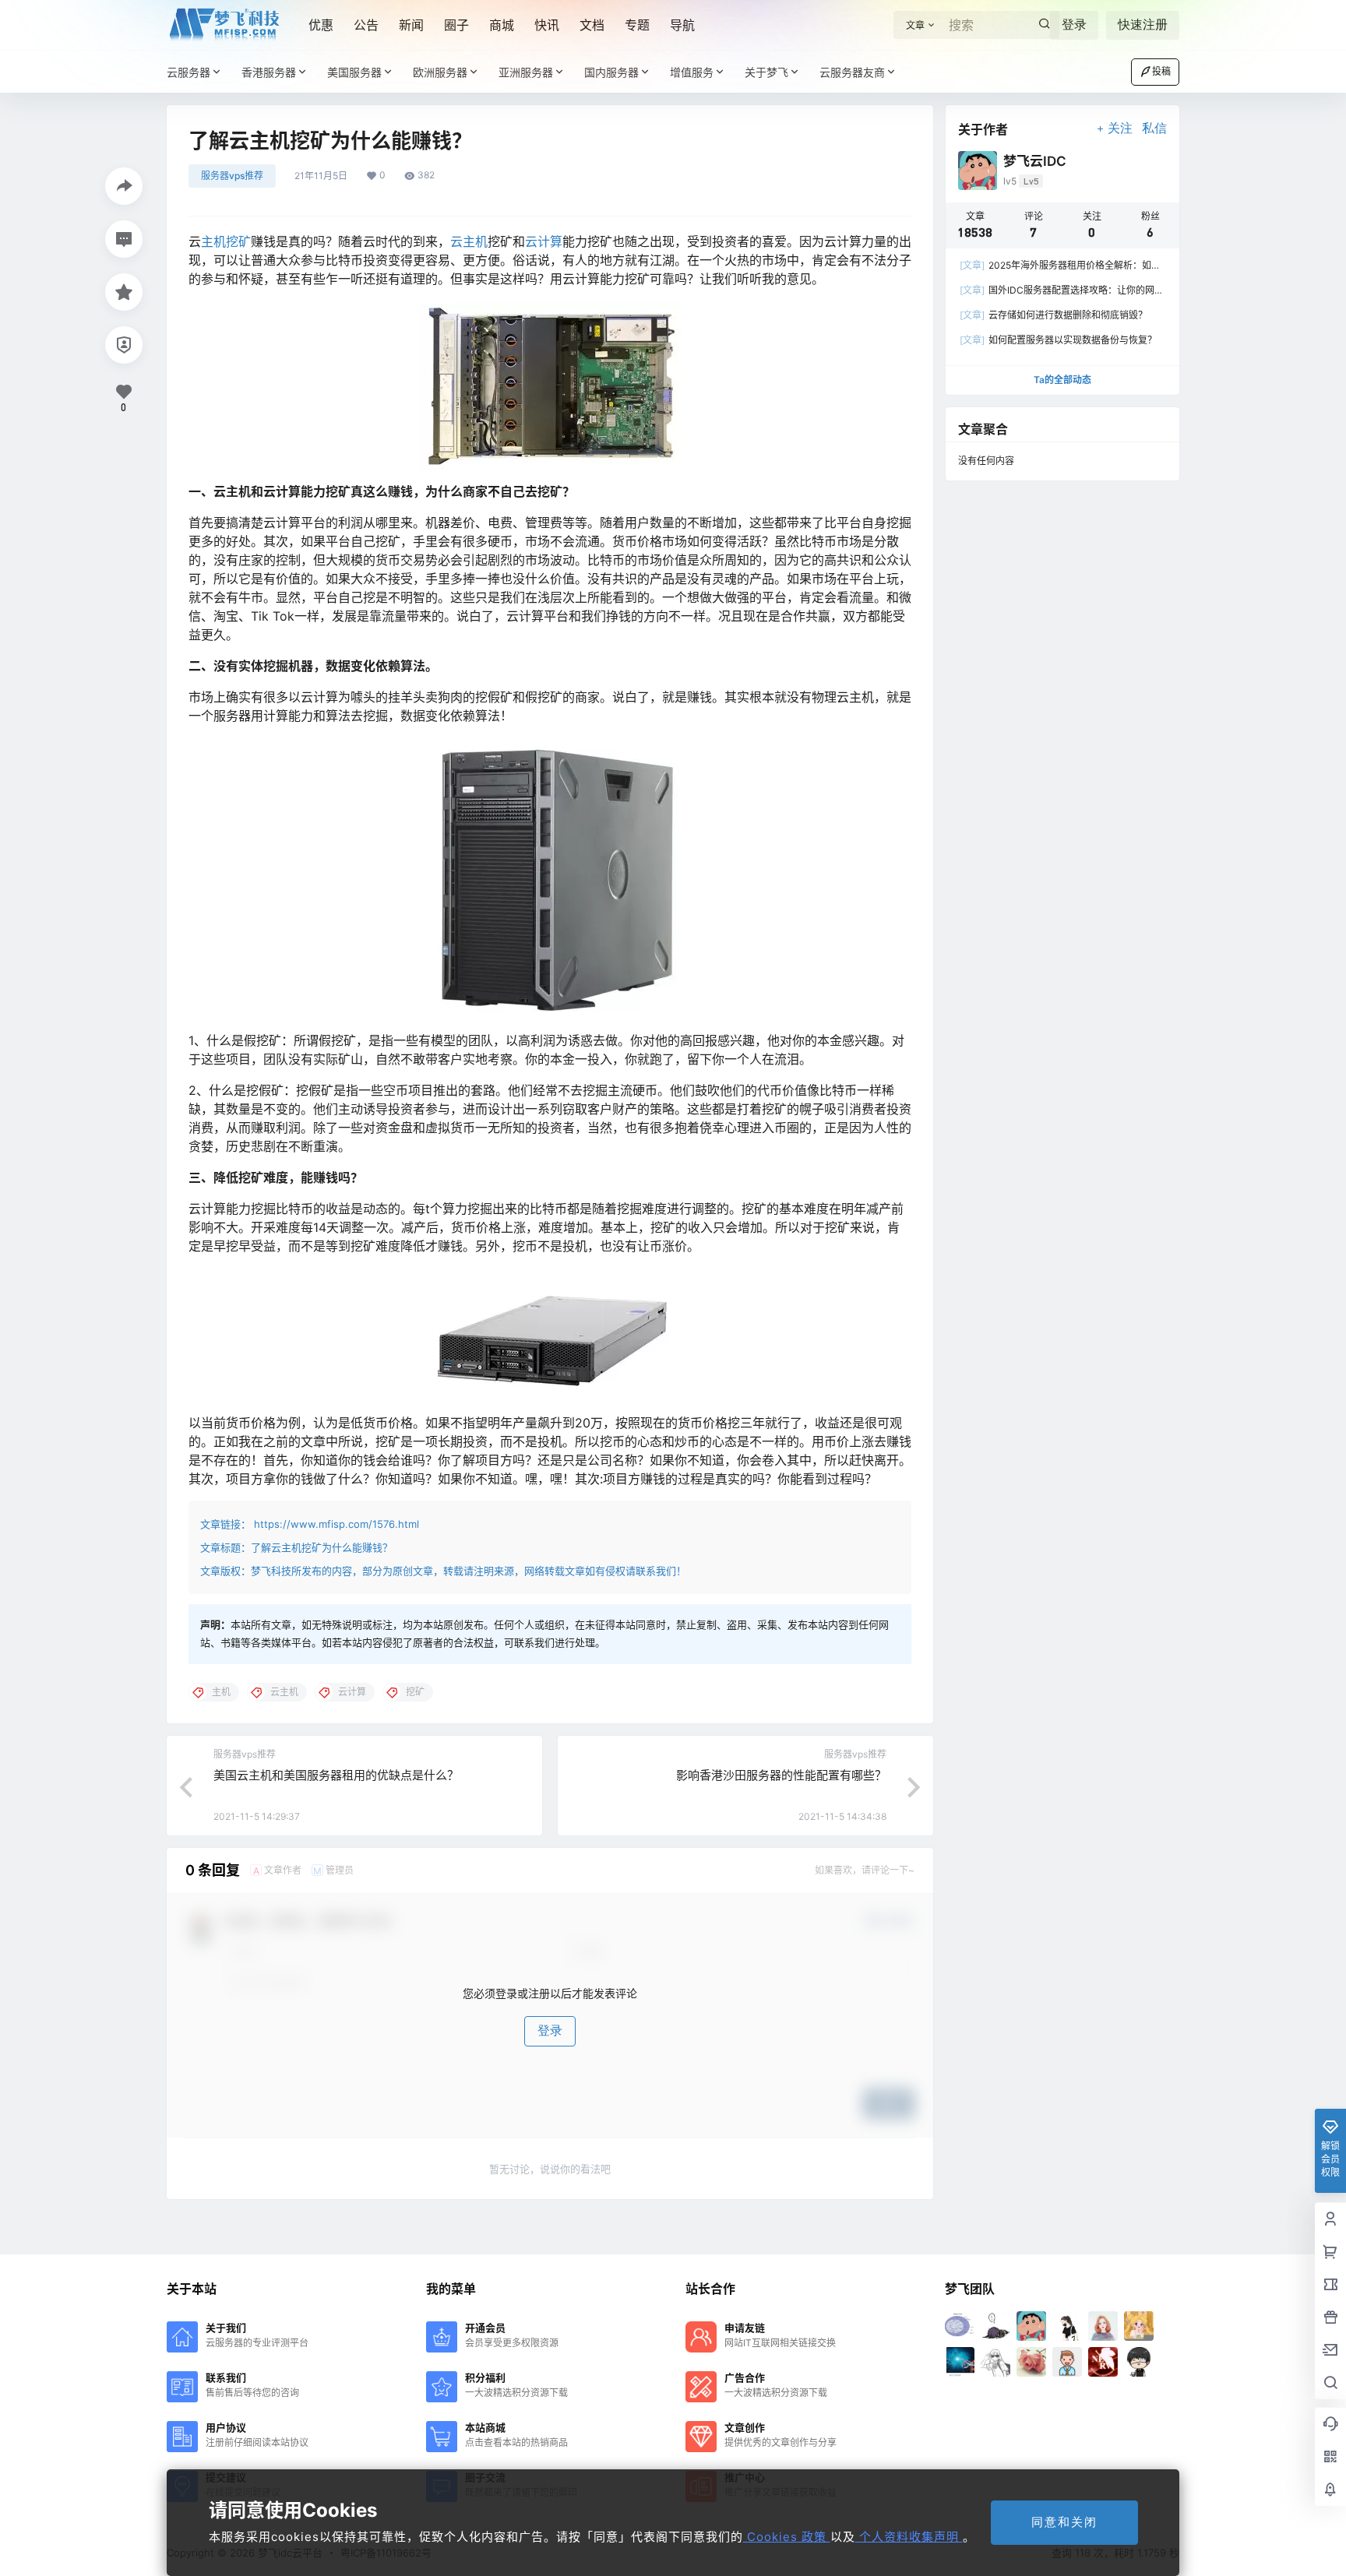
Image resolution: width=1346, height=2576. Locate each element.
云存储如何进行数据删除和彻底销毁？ (1054, 315)
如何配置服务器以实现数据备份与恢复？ (1058, 340)
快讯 (547, 25)
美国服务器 (354, 72)
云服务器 (189, 72)
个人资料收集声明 (909, 2537)
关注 (1120, 128)
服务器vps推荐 (232, 176)
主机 (213, 241)
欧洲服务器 (440, 72)
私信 (1154, 128)
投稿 (1161, 71)
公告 (366, 25)
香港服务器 (269, 72)
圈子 (456, 25)
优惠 (321, 25)
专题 (637, 25)
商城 (502, 25)
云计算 (544, 241)
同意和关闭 (1064, 2522)
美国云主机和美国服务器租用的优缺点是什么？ (336, 1775)
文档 (592, 25)
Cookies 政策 (787, 2537)
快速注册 (1143, 25)
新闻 (411, 25)
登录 (1074, 25)
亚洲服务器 (526, 72)
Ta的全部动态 (1062, 380)
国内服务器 (611, 72)
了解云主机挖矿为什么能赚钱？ (322, 1547)
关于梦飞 (766, 72)
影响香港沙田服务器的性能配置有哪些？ (781, 1775)
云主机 (469, 241)
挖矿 (238, 241)
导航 (682, 25)
